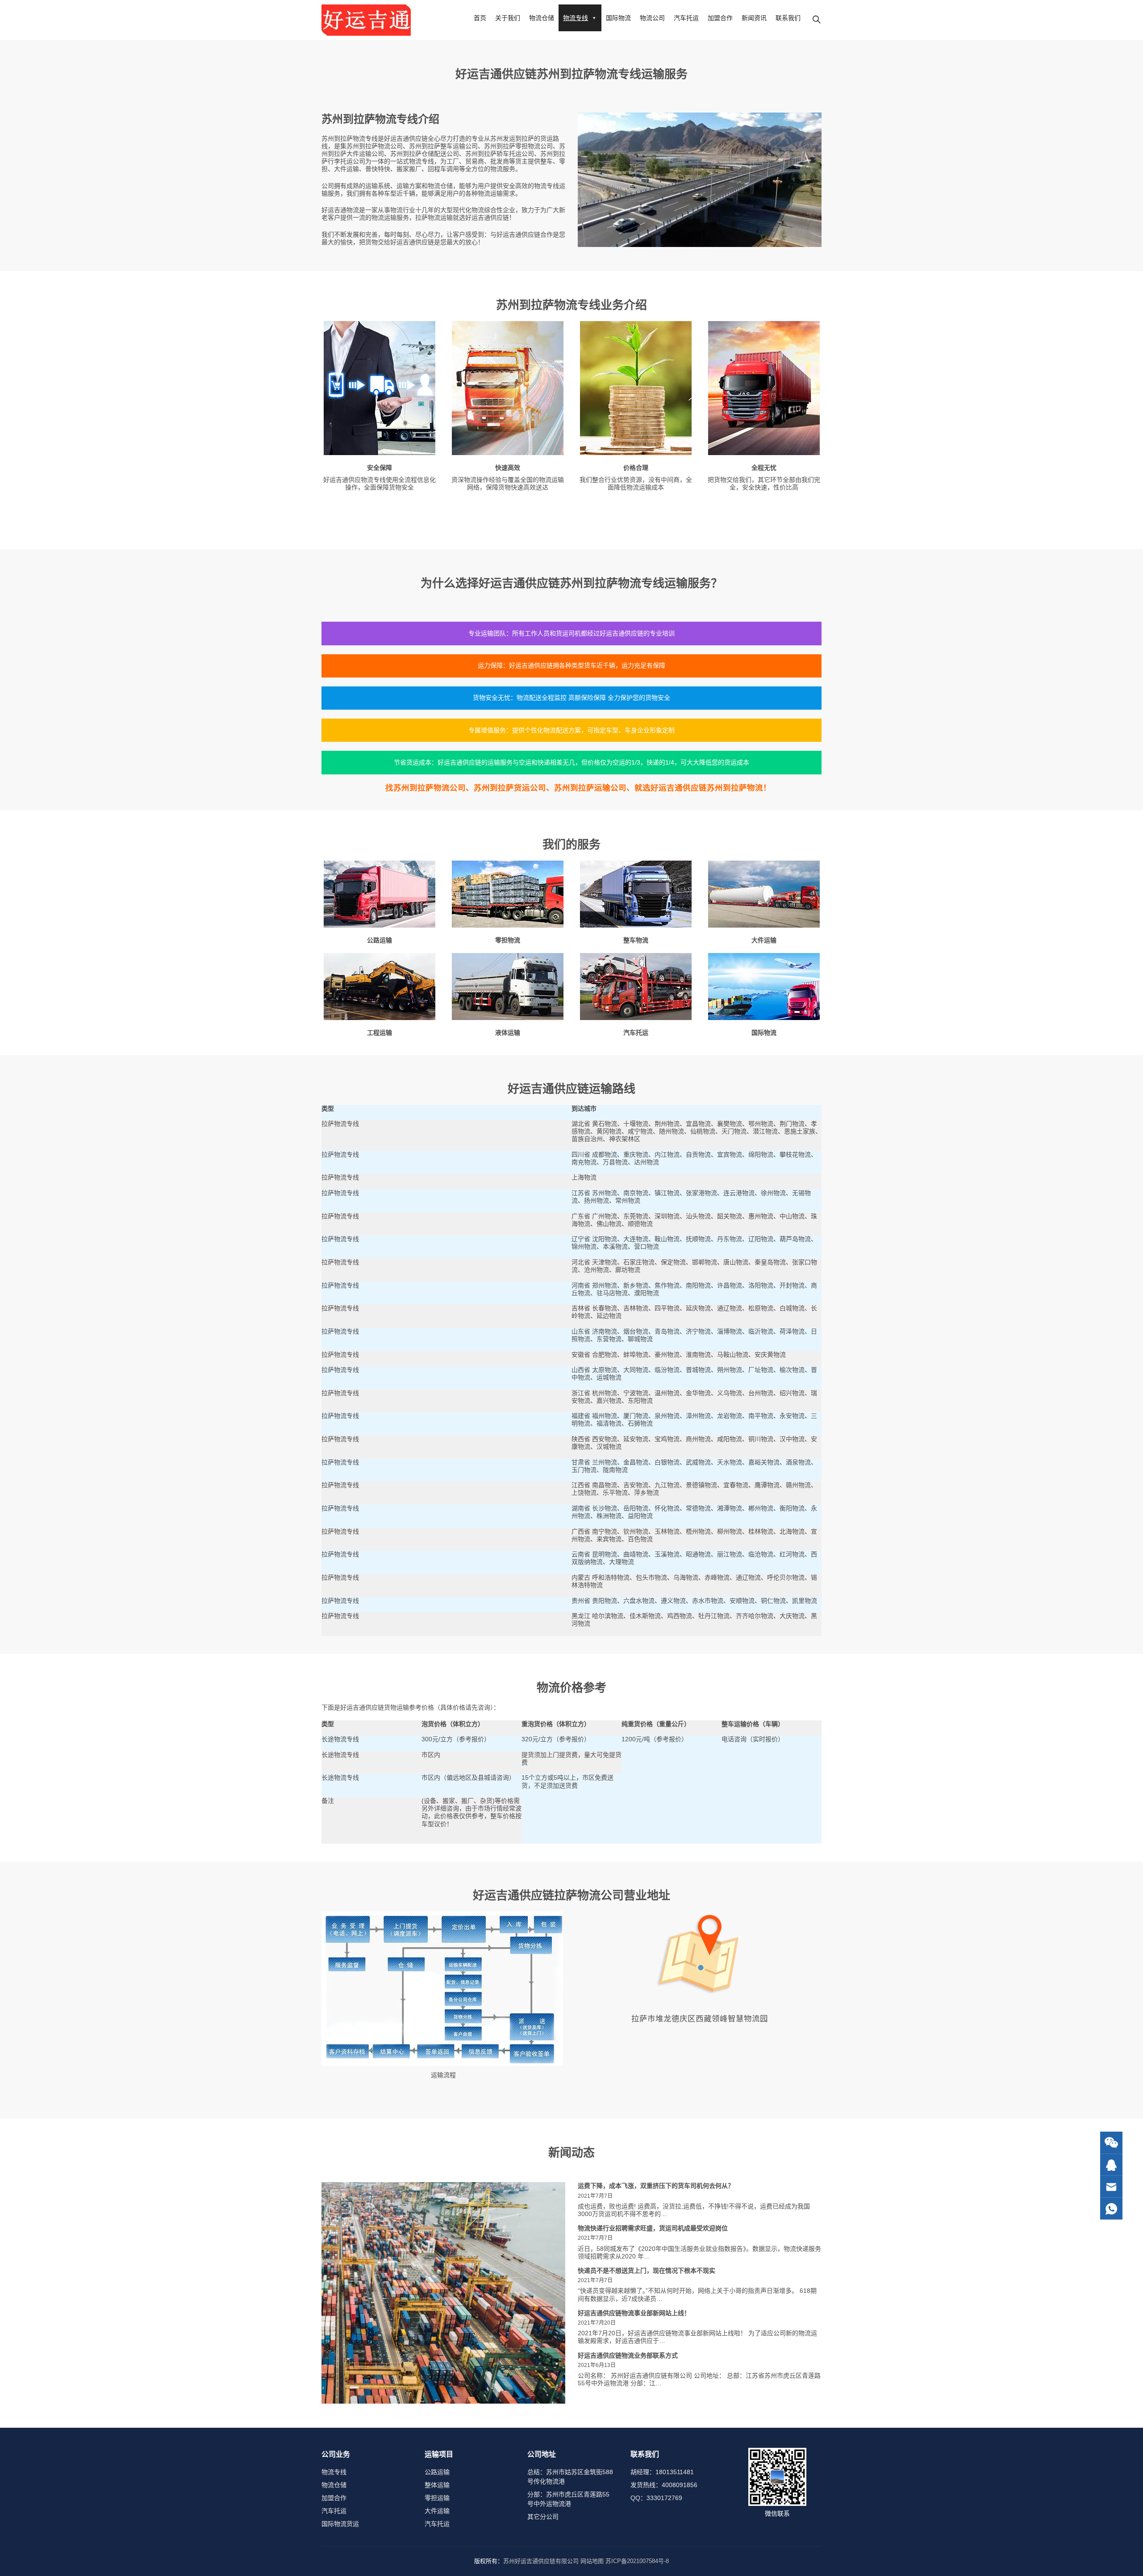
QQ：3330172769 (656, 2498)
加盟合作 (720, 18)
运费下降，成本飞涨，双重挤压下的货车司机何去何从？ (656, 2186)
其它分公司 (543, 2517)
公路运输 (437, 2472)
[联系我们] (1111, 2165)
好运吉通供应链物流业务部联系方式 (628, 2355)
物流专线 (576, 18)
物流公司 (652, 18)
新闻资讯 (754, 18)
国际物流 (618, 18)
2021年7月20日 (597, 2323)
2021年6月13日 (597, 2365)
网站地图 (592, 2561)
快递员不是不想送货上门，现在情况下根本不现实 (647, 2271)
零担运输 (437, 2498)
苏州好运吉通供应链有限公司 (541, 2561)
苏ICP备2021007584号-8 (637, 2561)
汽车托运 (686, 18)
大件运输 (437, 2511)
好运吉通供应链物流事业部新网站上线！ (634, 2313)
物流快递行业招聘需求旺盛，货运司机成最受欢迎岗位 (653, 2228)
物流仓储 (542, 18)
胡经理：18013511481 (662, 2472)
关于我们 (508, 18)
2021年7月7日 (595, 2196)
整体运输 (437, 2485)
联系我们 (788, 18)
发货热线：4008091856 (664, 2485)
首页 (480, 18)
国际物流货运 (340, 2524)
